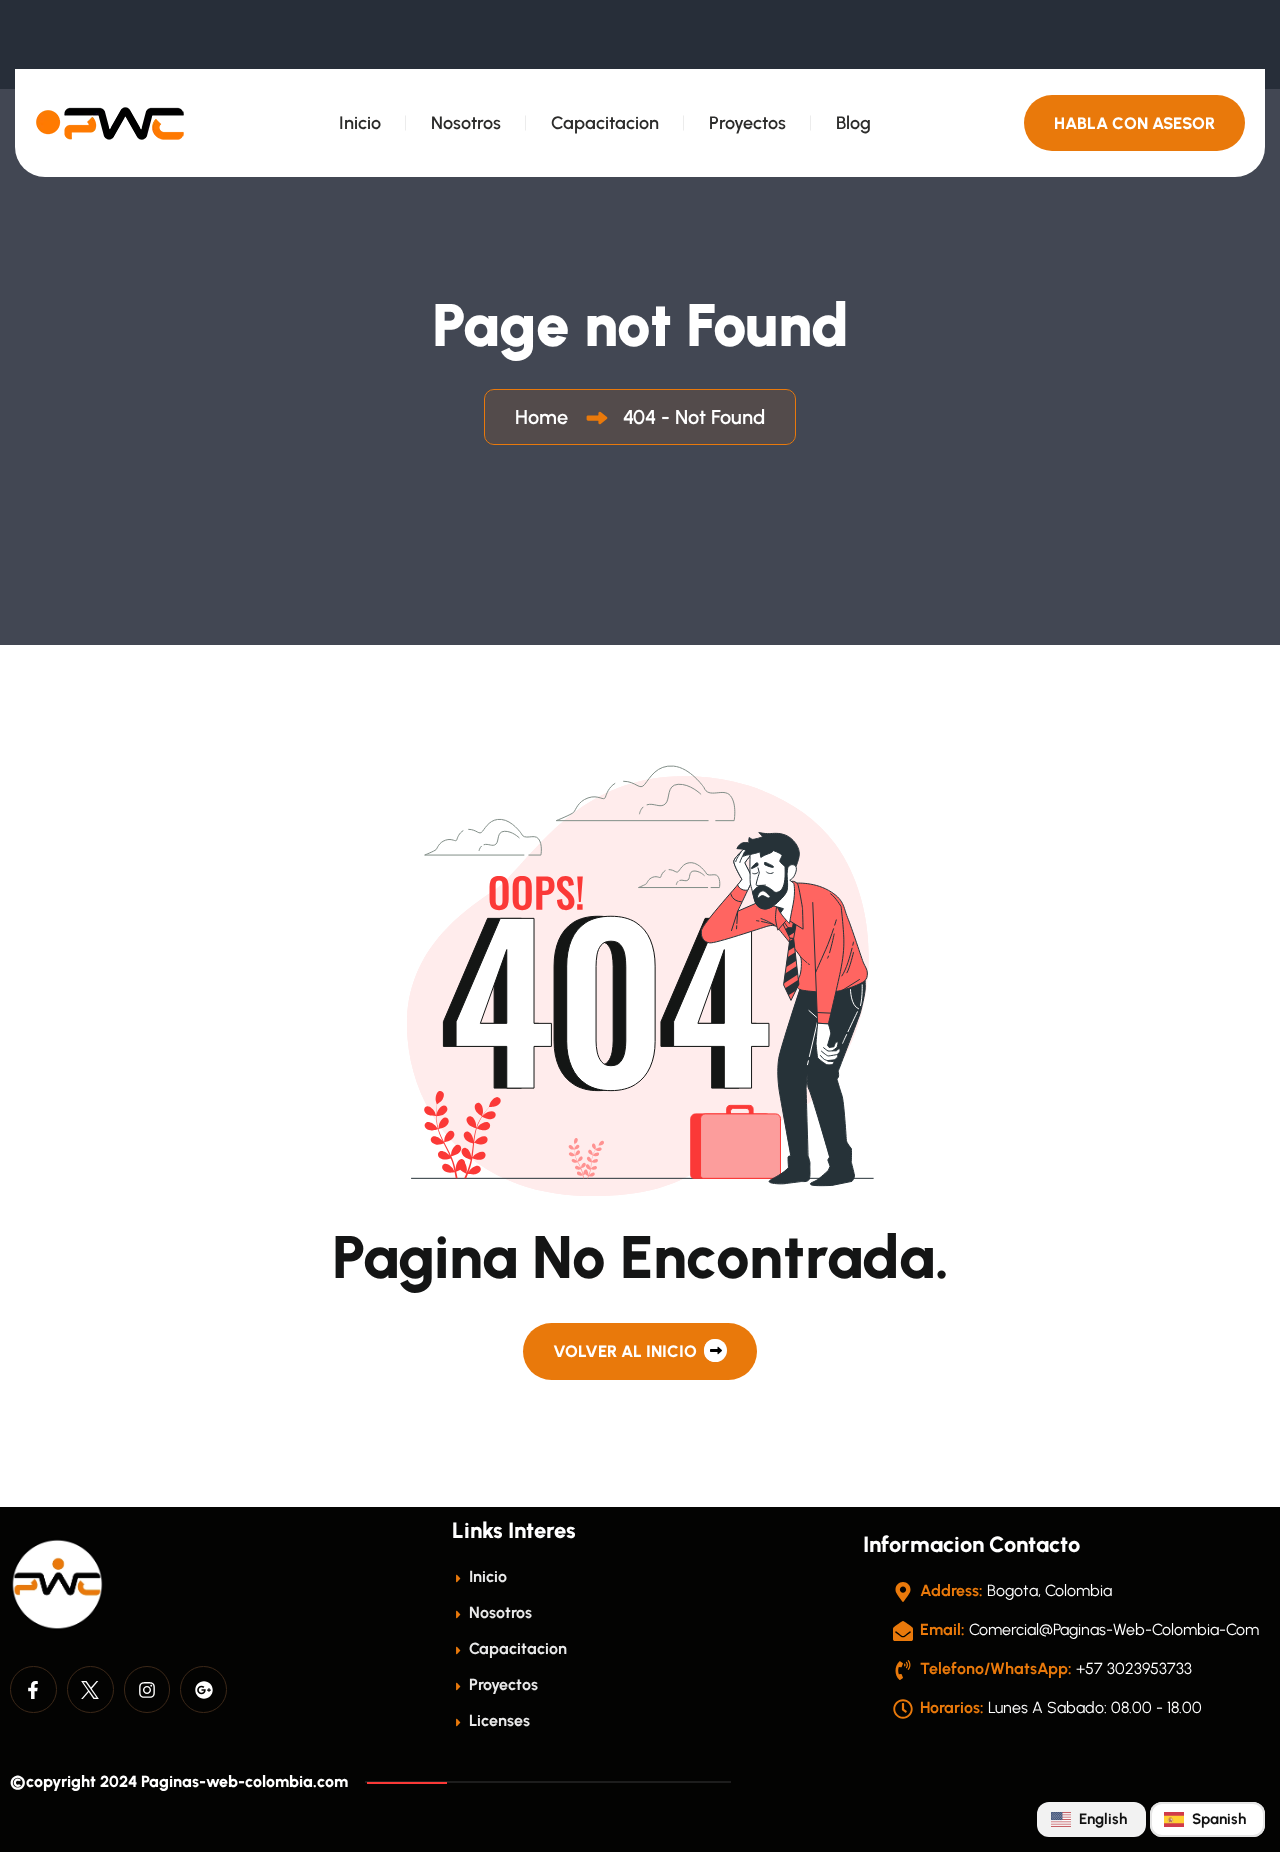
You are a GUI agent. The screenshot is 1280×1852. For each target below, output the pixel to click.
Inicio (360, 123)
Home (546, 417)
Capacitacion (605, 123)
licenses (497, 1720)
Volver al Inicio (627, 1351)
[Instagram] (147, 1689)
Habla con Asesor (1134, 123)
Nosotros (466, 123)
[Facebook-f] (33, 1689)
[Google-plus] (203, 1689)
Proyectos (747, 123)
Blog (853, 123)
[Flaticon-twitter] (90, 1689)
